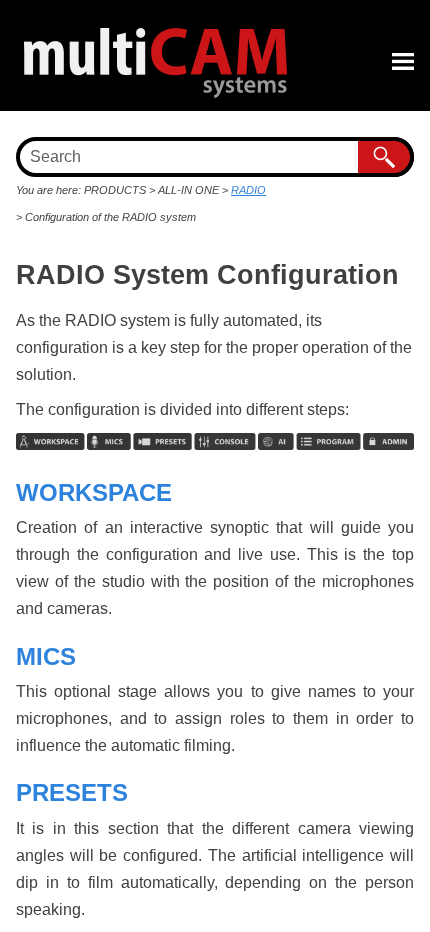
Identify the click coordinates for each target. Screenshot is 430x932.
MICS (46, 656)
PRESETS (72, 792)
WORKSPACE (94, 492)
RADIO (248, 190)
